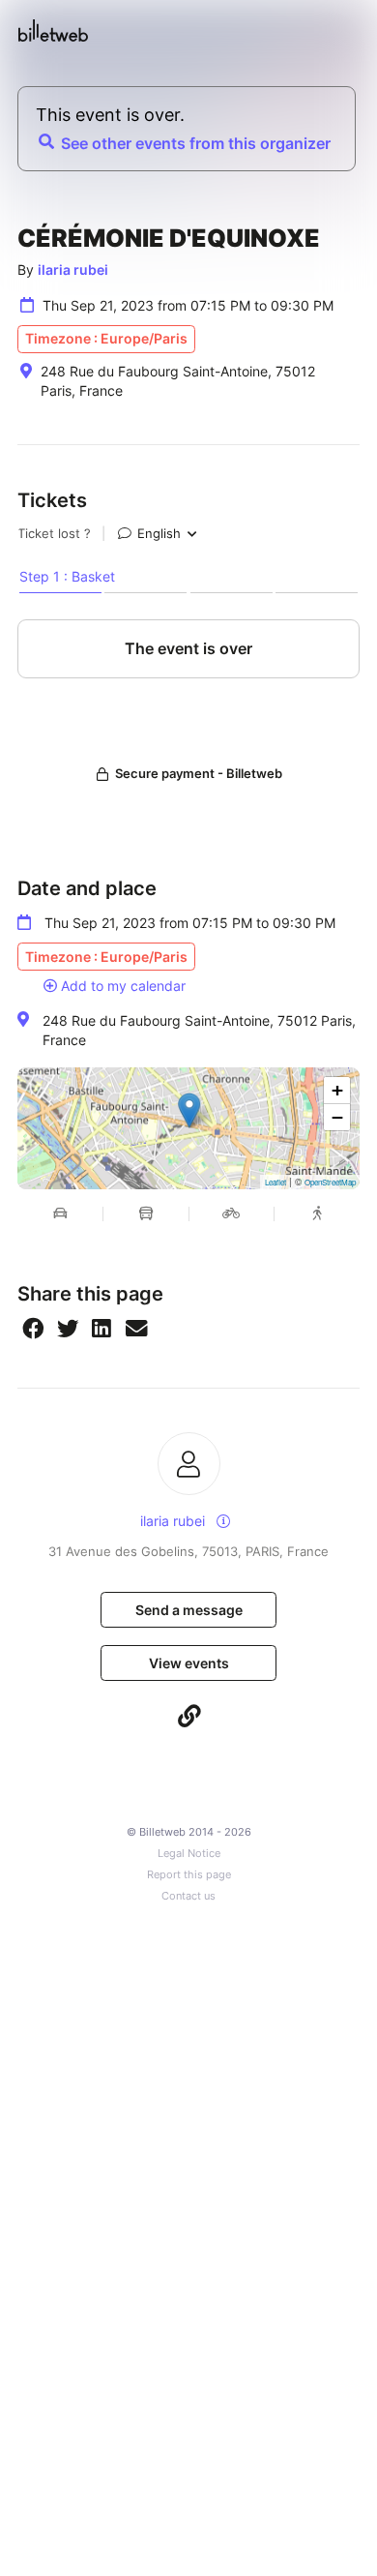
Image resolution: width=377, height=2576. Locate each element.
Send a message (189, 1610)
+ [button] (337, 1090)
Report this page (189, 1875)
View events (189, 1663)
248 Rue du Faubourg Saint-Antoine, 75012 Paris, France (199, 1030)
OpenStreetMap (330, 1182)
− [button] (337, 1117)
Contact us (188, 1896)
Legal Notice (189, 1854)
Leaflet (275, 1182)
